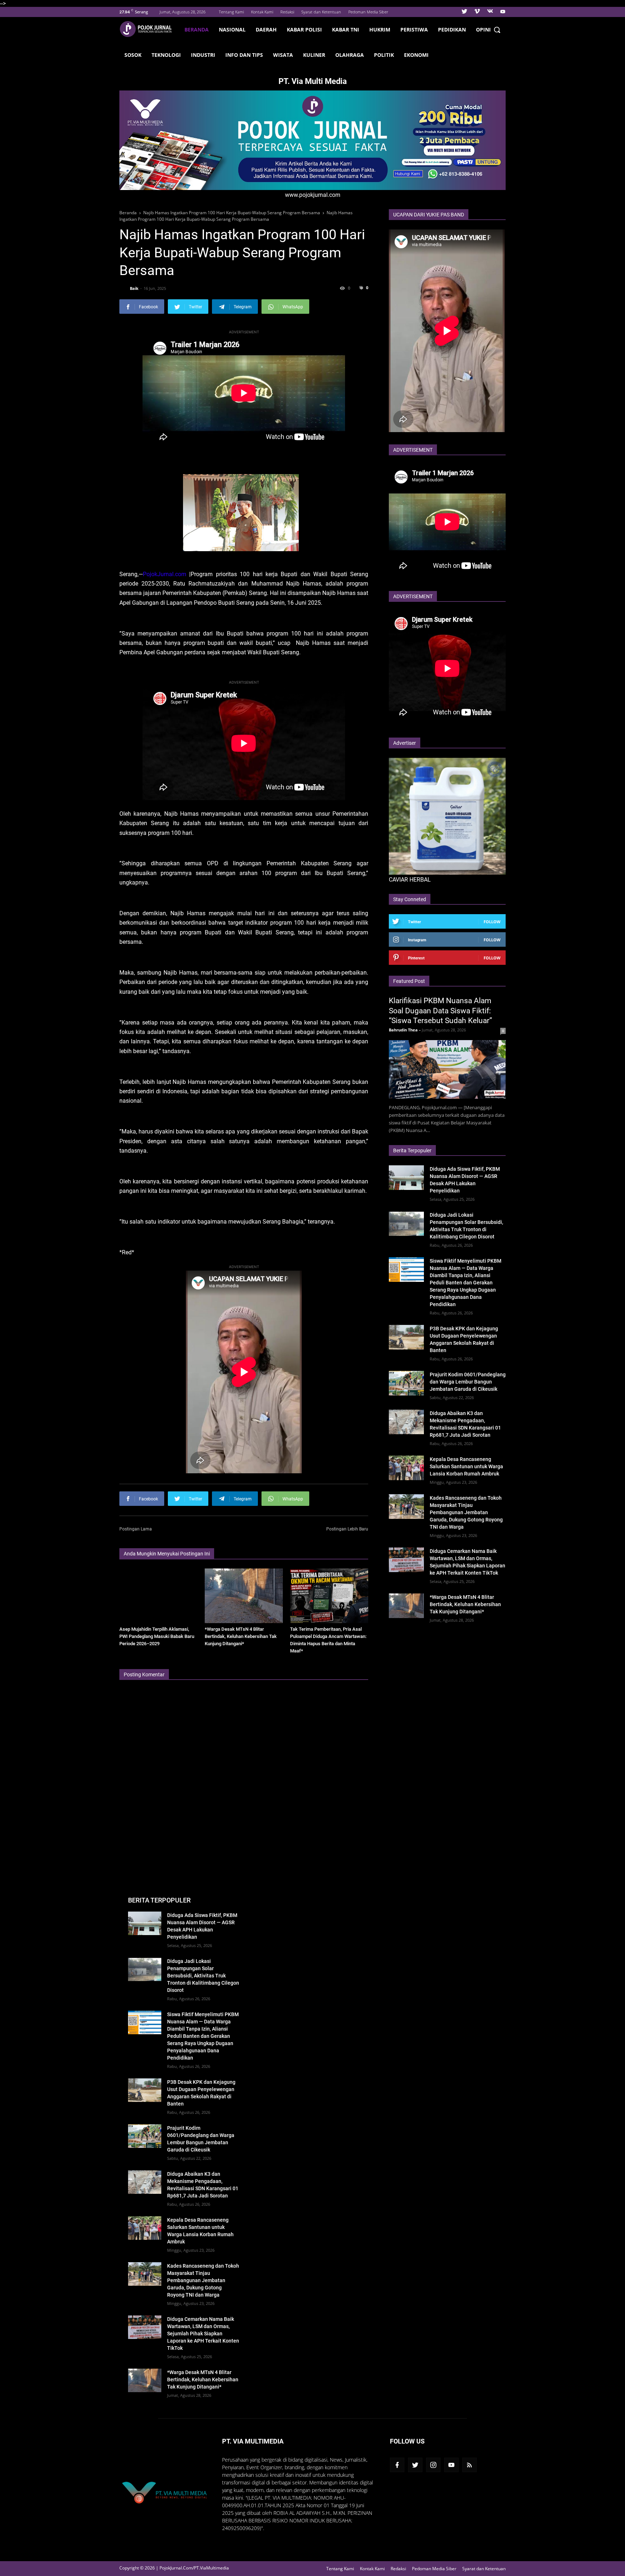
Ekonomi (416, 55)
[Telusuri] (497, 30)
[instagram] (433, 2465)
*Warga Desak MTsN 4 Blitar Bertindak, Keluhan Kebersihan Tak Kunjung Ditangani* (241, 1636)
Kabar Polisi (304, 29)
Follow (492, 922)
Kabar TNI (346, 29)
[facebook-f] (397, 2465)
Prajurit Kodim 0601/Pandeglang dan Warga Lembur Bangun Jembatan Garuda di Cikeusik (468, 1382)
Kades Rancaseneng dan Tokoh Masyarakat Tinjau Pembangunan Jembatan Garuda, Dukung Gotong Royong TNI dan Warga (466, 1512)
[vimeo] (477, 12)
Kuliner (314, 55)
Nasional (232, 29)
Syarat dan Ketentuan (321, 12)
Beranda (197, 29)
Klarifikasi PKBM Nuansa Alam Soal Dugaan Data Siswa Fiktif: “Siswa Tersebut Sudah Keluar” (441, 1011)
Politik (384, 55)
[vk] (490, 12)
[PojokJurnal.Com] (149, 29)
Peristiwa (414, 29)
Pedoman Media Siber (368, 12)
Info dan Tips (244, 55)
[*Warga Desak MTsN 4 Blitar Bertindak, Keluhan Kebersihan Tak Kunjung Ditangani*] (244, 1596)
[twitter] (464, 12)
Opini (483, 29)
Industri (203, 55)
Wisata (283, 55)
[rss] (469, 2465)
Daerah (266, 29)
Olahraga (350, 55)
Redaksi (287, 12)
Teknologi (166, 55)
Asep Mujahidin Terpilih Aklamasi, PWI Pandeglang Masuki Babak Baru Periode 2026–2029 (157, 1636)
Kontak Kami (262, 12)
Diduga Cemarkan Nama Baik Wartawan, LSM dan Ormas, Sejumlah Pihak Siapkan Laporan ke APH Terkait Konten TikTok (203, 2334)
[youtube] (502, 12)
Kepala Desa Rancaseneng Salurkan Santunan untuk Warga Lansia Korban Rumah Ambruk (466, 1466)
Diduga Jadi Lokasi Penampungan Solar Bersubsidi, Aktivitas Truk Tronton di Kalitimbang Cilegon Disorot (203, 1976)
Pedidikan (452, 29)
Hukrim (380, 29)
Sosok (133, 55)
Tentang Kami (231, 12)
